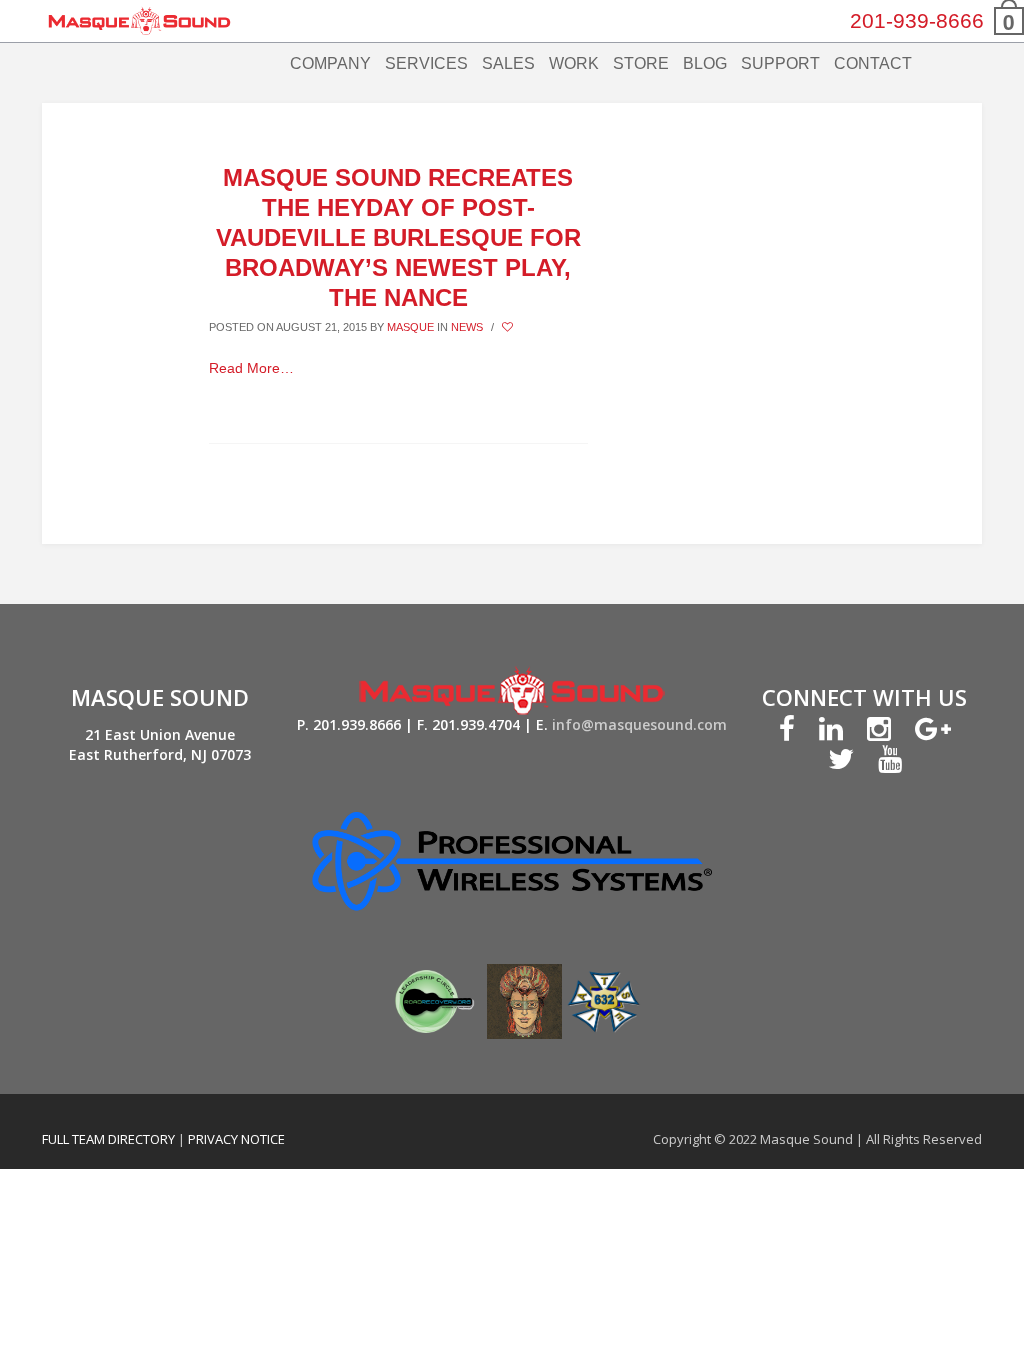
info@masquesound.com (639, 724)
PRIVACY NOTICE (236, 1139)
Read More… (251, 368)
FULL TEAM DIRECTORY (110, 1139)
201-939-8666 (917, 20)
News (467, 327)
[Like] (509, 327)
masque (410, 327)
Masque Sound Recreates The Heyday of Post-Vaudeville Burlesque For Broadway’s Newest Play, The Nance (398, 237)
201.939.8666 (357, 724)
